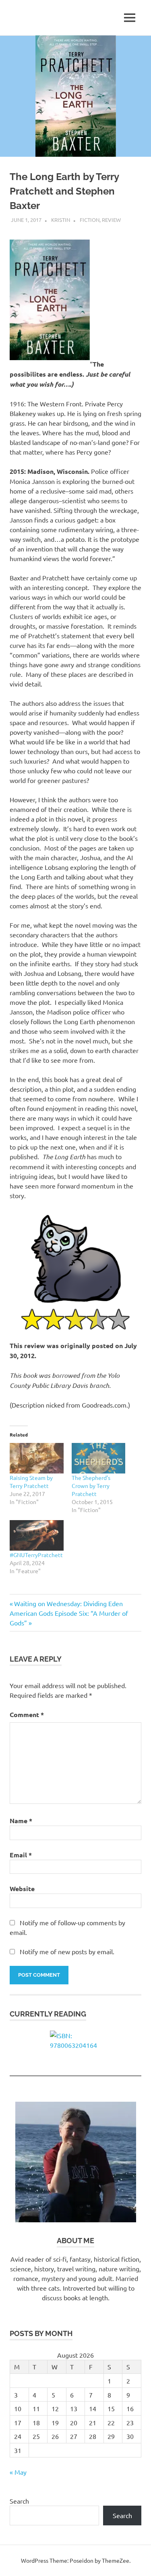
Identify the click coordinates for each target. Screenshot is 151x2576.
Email (21, 1855)
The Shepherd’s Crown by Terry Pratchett (91, 1486)
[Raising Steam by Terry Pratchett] (37, 1458)
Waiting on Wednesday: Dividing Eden (68, 1603)
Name (21, 1821)
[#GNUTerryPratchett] (37, 1535)
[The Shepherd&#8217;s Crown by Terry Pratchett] (99, 1458)
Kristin (61, 220)
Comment (27, 1714)
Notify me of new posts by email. (67, 1951)
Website (22, 1888)
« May (18, 2472)
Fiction (90, 220)
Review (111, 220)
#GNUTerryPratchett (36, 1555)
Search (19, 2501)
